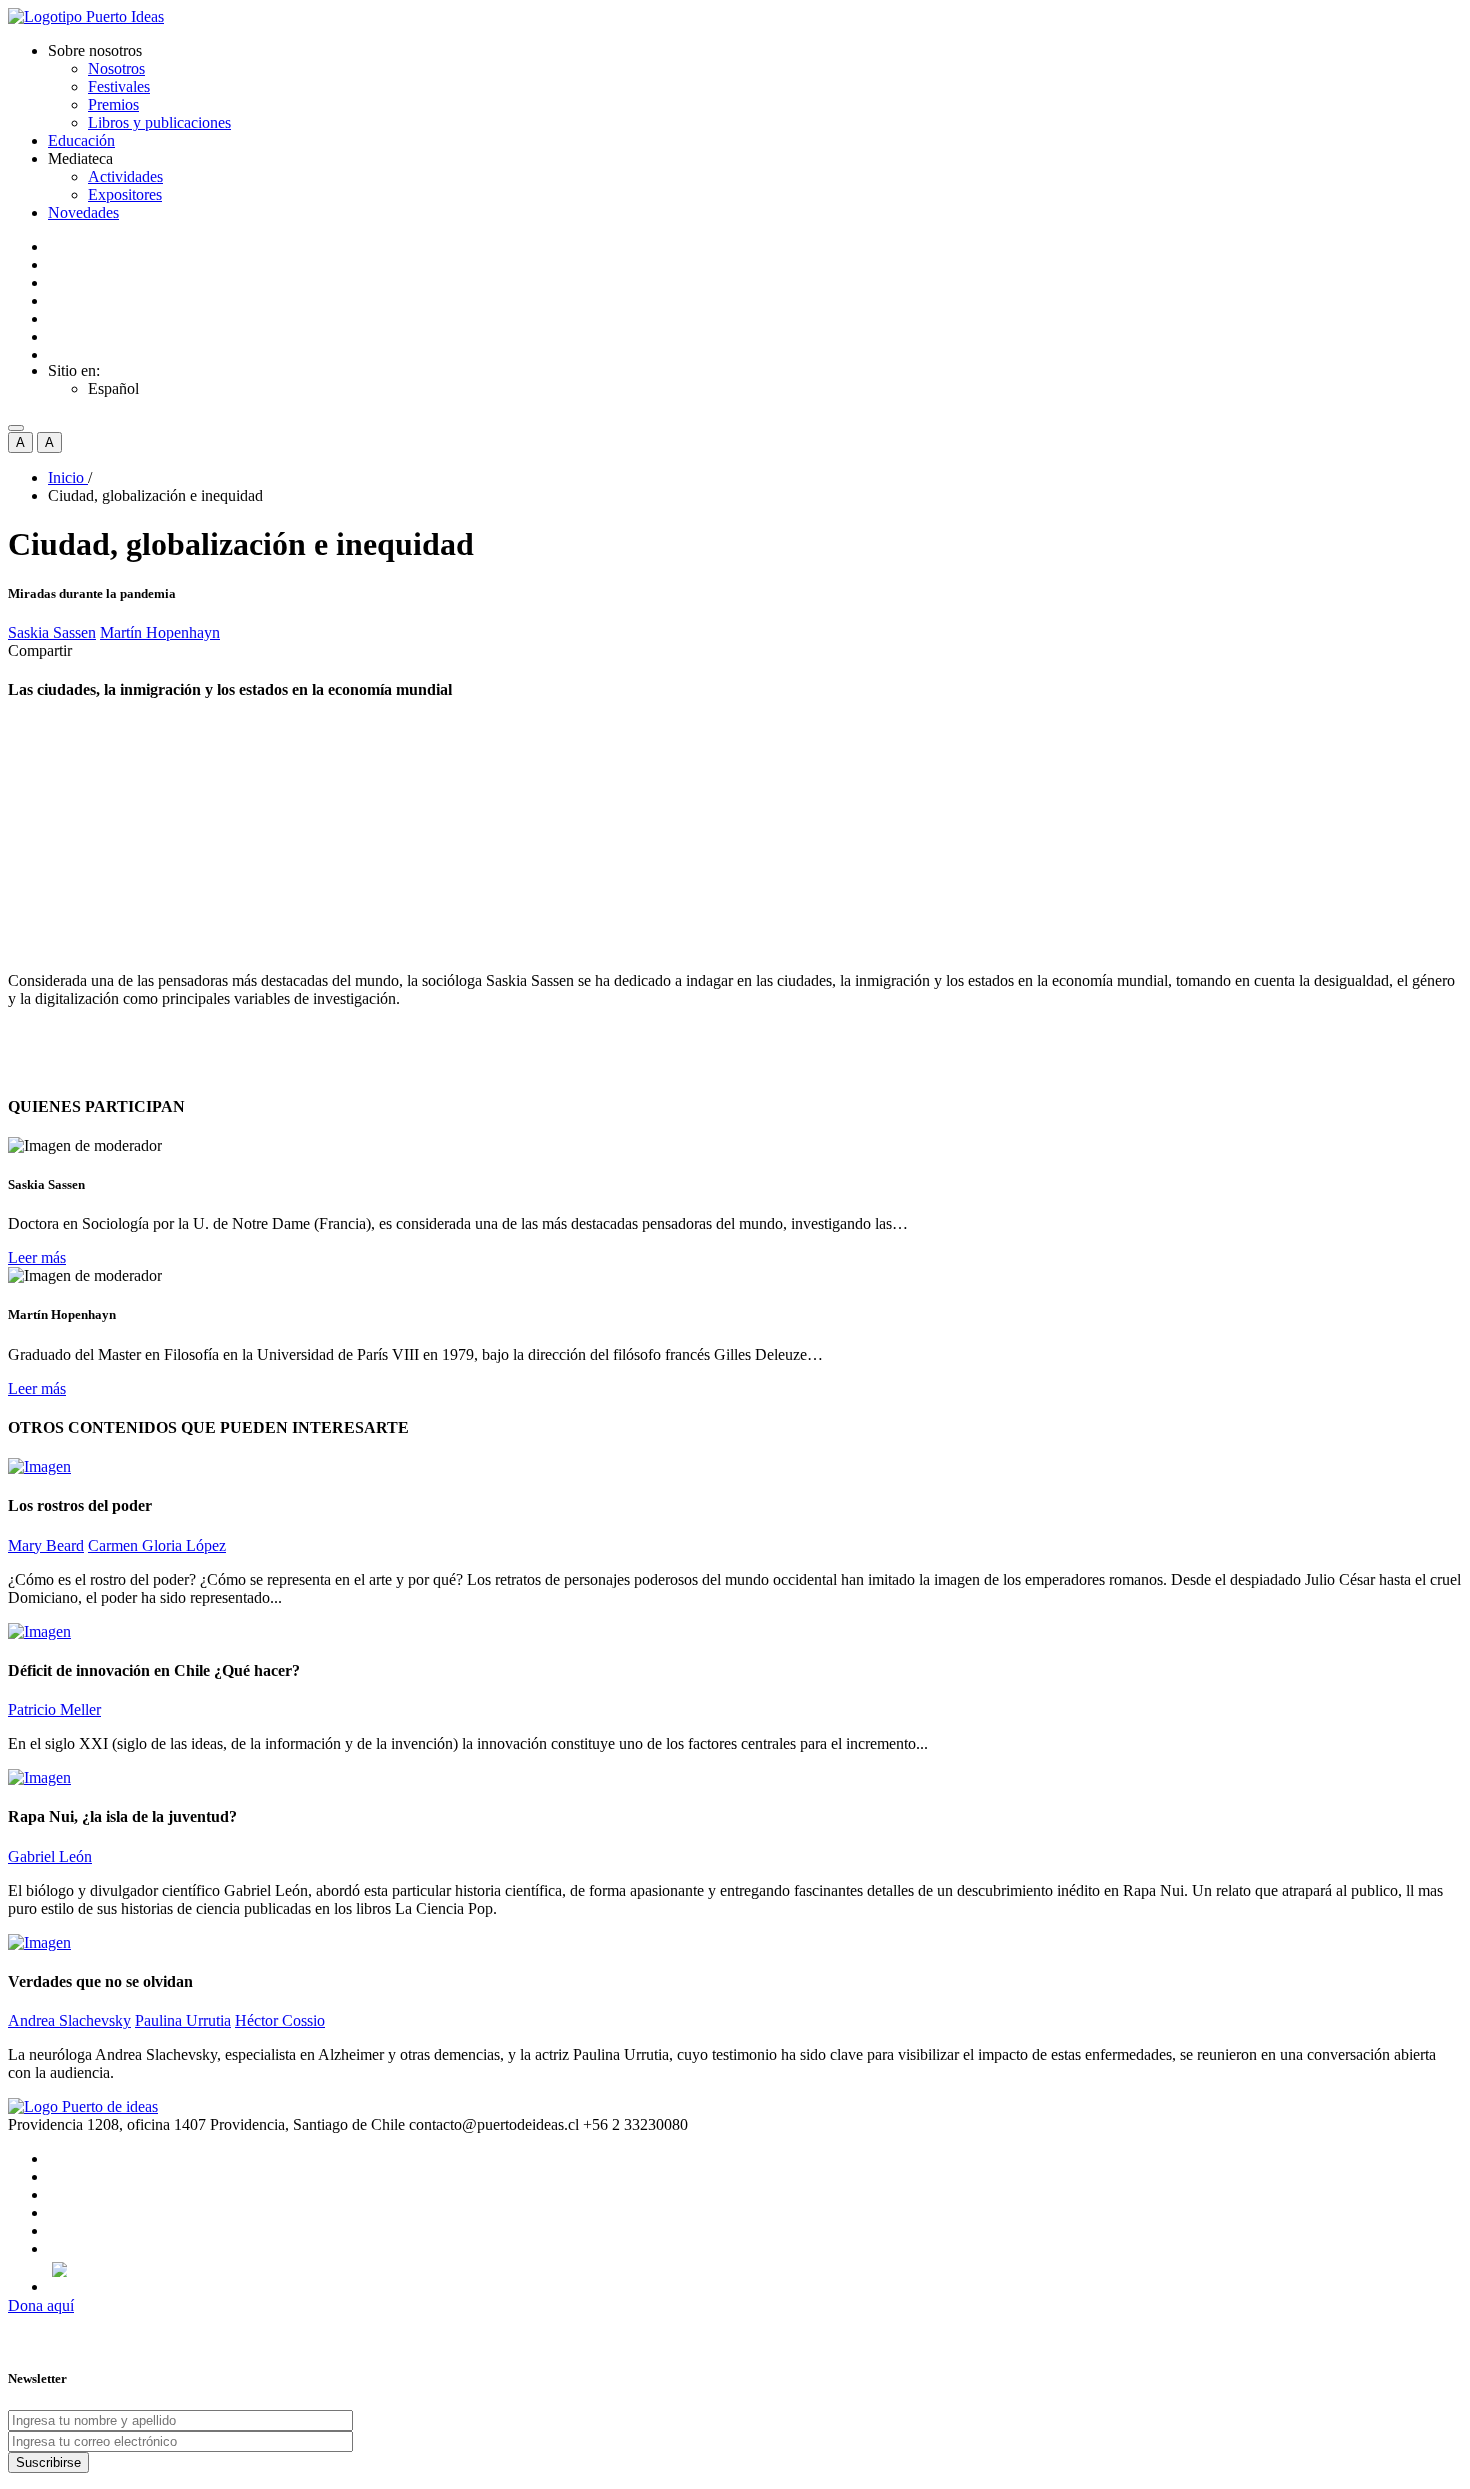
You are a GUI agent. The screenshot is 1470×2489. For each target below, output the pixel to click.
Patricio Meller (54, 1709)
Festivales (119, 86)
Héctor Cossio (280, 2020)
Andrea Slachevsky (69, 2020)
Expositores (125, 194)
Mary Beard (46, 1545)
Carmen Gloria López (157, 1545)
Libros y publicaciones (159, 122)
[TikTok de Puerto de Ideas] (755, 2269)
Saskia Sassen (52, 632)
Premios (113, 104)
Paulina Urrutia (183, 2020)
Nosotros (116, 68)
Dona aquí (41, 2305)
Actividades (125, 176)
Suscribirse (48, 2462)
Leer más (37, 1257)
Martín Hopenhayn (160, 632)
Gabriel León (50, 1856)
